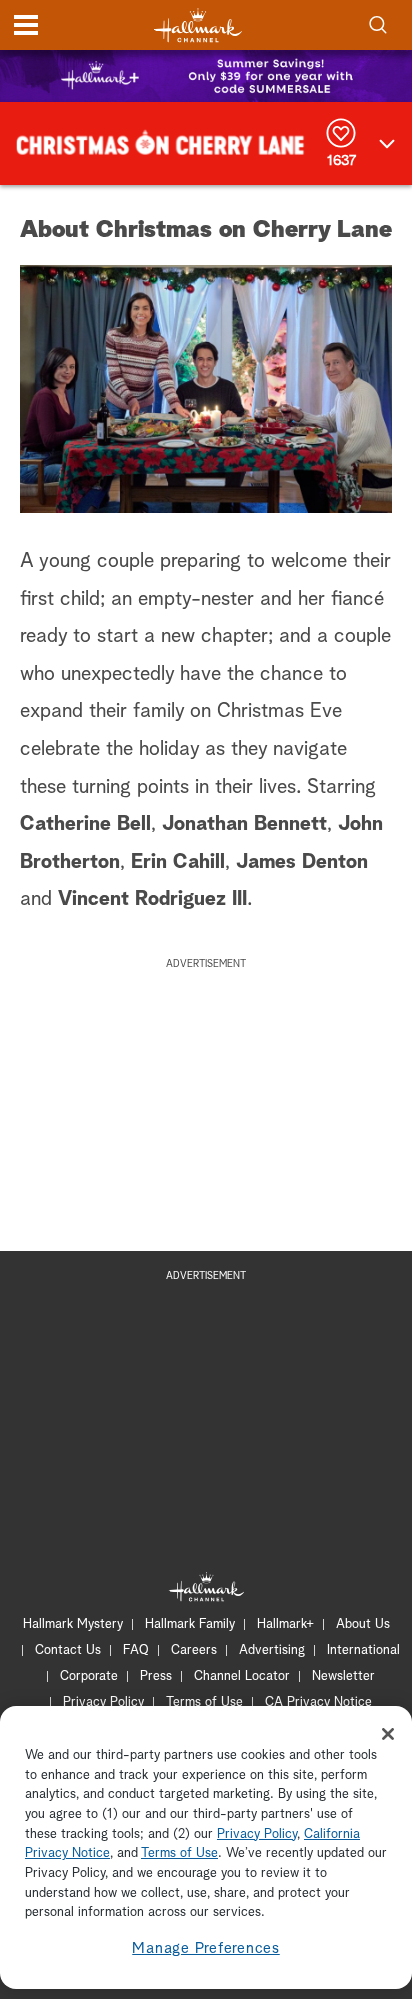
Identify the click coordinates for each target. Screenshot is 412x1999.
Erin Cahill (178, 862)
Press (156, 1676)
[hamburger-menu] (26, 25)
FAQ (136, 1650)
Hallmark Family (190, 1624)
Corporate (89, 1676)
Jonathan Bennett (241, 824)
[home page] (198, 25)
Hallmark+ (285, 1624)
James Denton (302, 862)
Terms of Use (204, 1702)
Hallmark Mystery (73, 1624)
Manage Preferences (206, 1948)
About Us (363, 1624)
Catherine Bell (85, 824)
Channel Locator (242, 1676)
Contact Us (68, 1650)
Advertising (272, 1650)
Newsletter (343, 1676)
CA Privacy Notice (318, 1702)
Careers (194, 1650)
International (363, 1650)
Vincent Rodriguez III (152, 899)
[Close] (388, 1734)
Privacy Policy (103, 1702)
